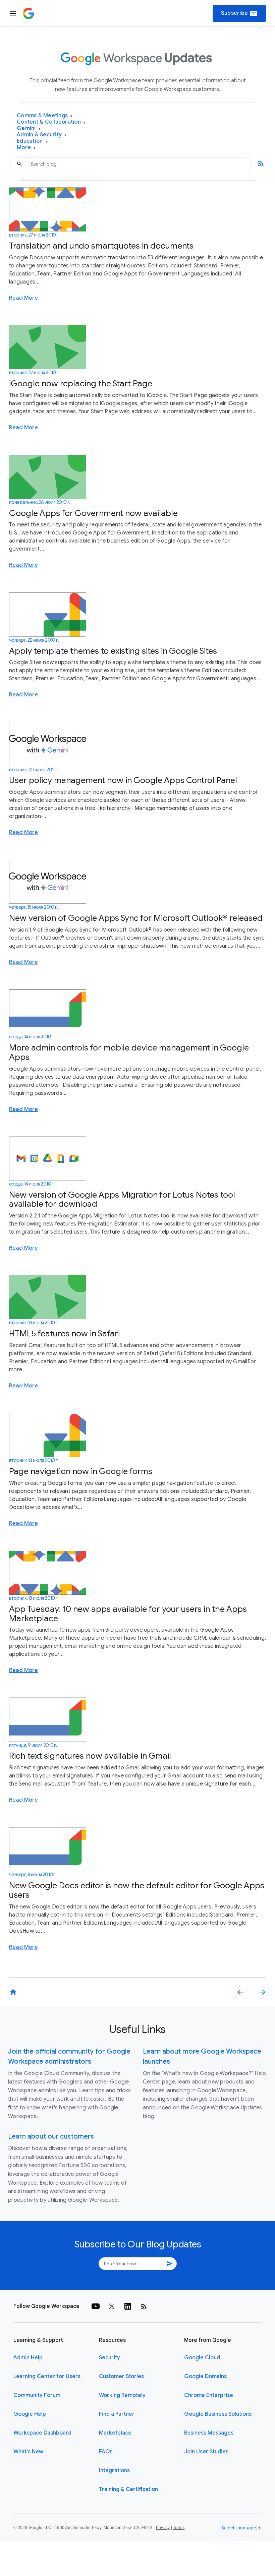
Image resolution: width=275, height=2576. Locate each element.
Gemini (29, 128)
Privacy (163, 2528)
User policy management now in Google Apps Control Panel (123, 780)
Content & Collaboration (51, 122)
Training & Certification (128, 2489)
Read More (23, 298)
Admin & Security (42, 135)
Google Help (30, 2414)
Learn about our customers (51, 2136)
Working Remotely (122, 2395)
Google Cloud (202, 2358)
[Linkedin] (128, 2306)
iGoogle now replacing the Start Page (81, 383)
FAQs (106, 2452)
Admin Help (28, 2358)
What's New (28, 2452)
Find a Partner (117, 2414)
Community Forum (37, 2395)
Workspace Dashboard (42, 2433)
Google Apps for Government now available (93, 513)
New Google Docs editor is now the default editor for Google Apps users (137, 1890)
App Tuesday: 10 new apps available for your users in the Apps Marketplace (128, 1614)
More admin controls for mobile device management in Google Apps (129, 1052)
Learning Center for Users (47, 2376)
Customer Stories (121, 2376)
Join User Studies (206, 2452)
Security (109, 2358)
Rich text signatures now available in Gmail (90, 1756)
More (26, 148)
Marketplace (115, 2433)
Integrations (114, 2471)
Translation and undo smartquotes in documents (101, 246)
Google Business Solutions (218, 2414)
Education (32, 141)
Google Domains (205, 2376)
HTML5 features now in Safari (64, 1334)
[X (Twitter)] (112, 2306)
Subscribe (239, 13)
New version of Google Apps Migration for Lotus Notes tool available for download (122, 1199)
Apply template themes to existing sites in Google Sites (113, 651)
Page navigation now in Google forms (81, 1471)
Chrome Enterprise (209, 2395)
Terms (179, 2528)
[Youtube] (96, 2306)
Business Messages (209, 2433)
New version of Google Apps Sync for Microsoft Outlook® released (136, 918)
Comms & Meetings (45, 116)
